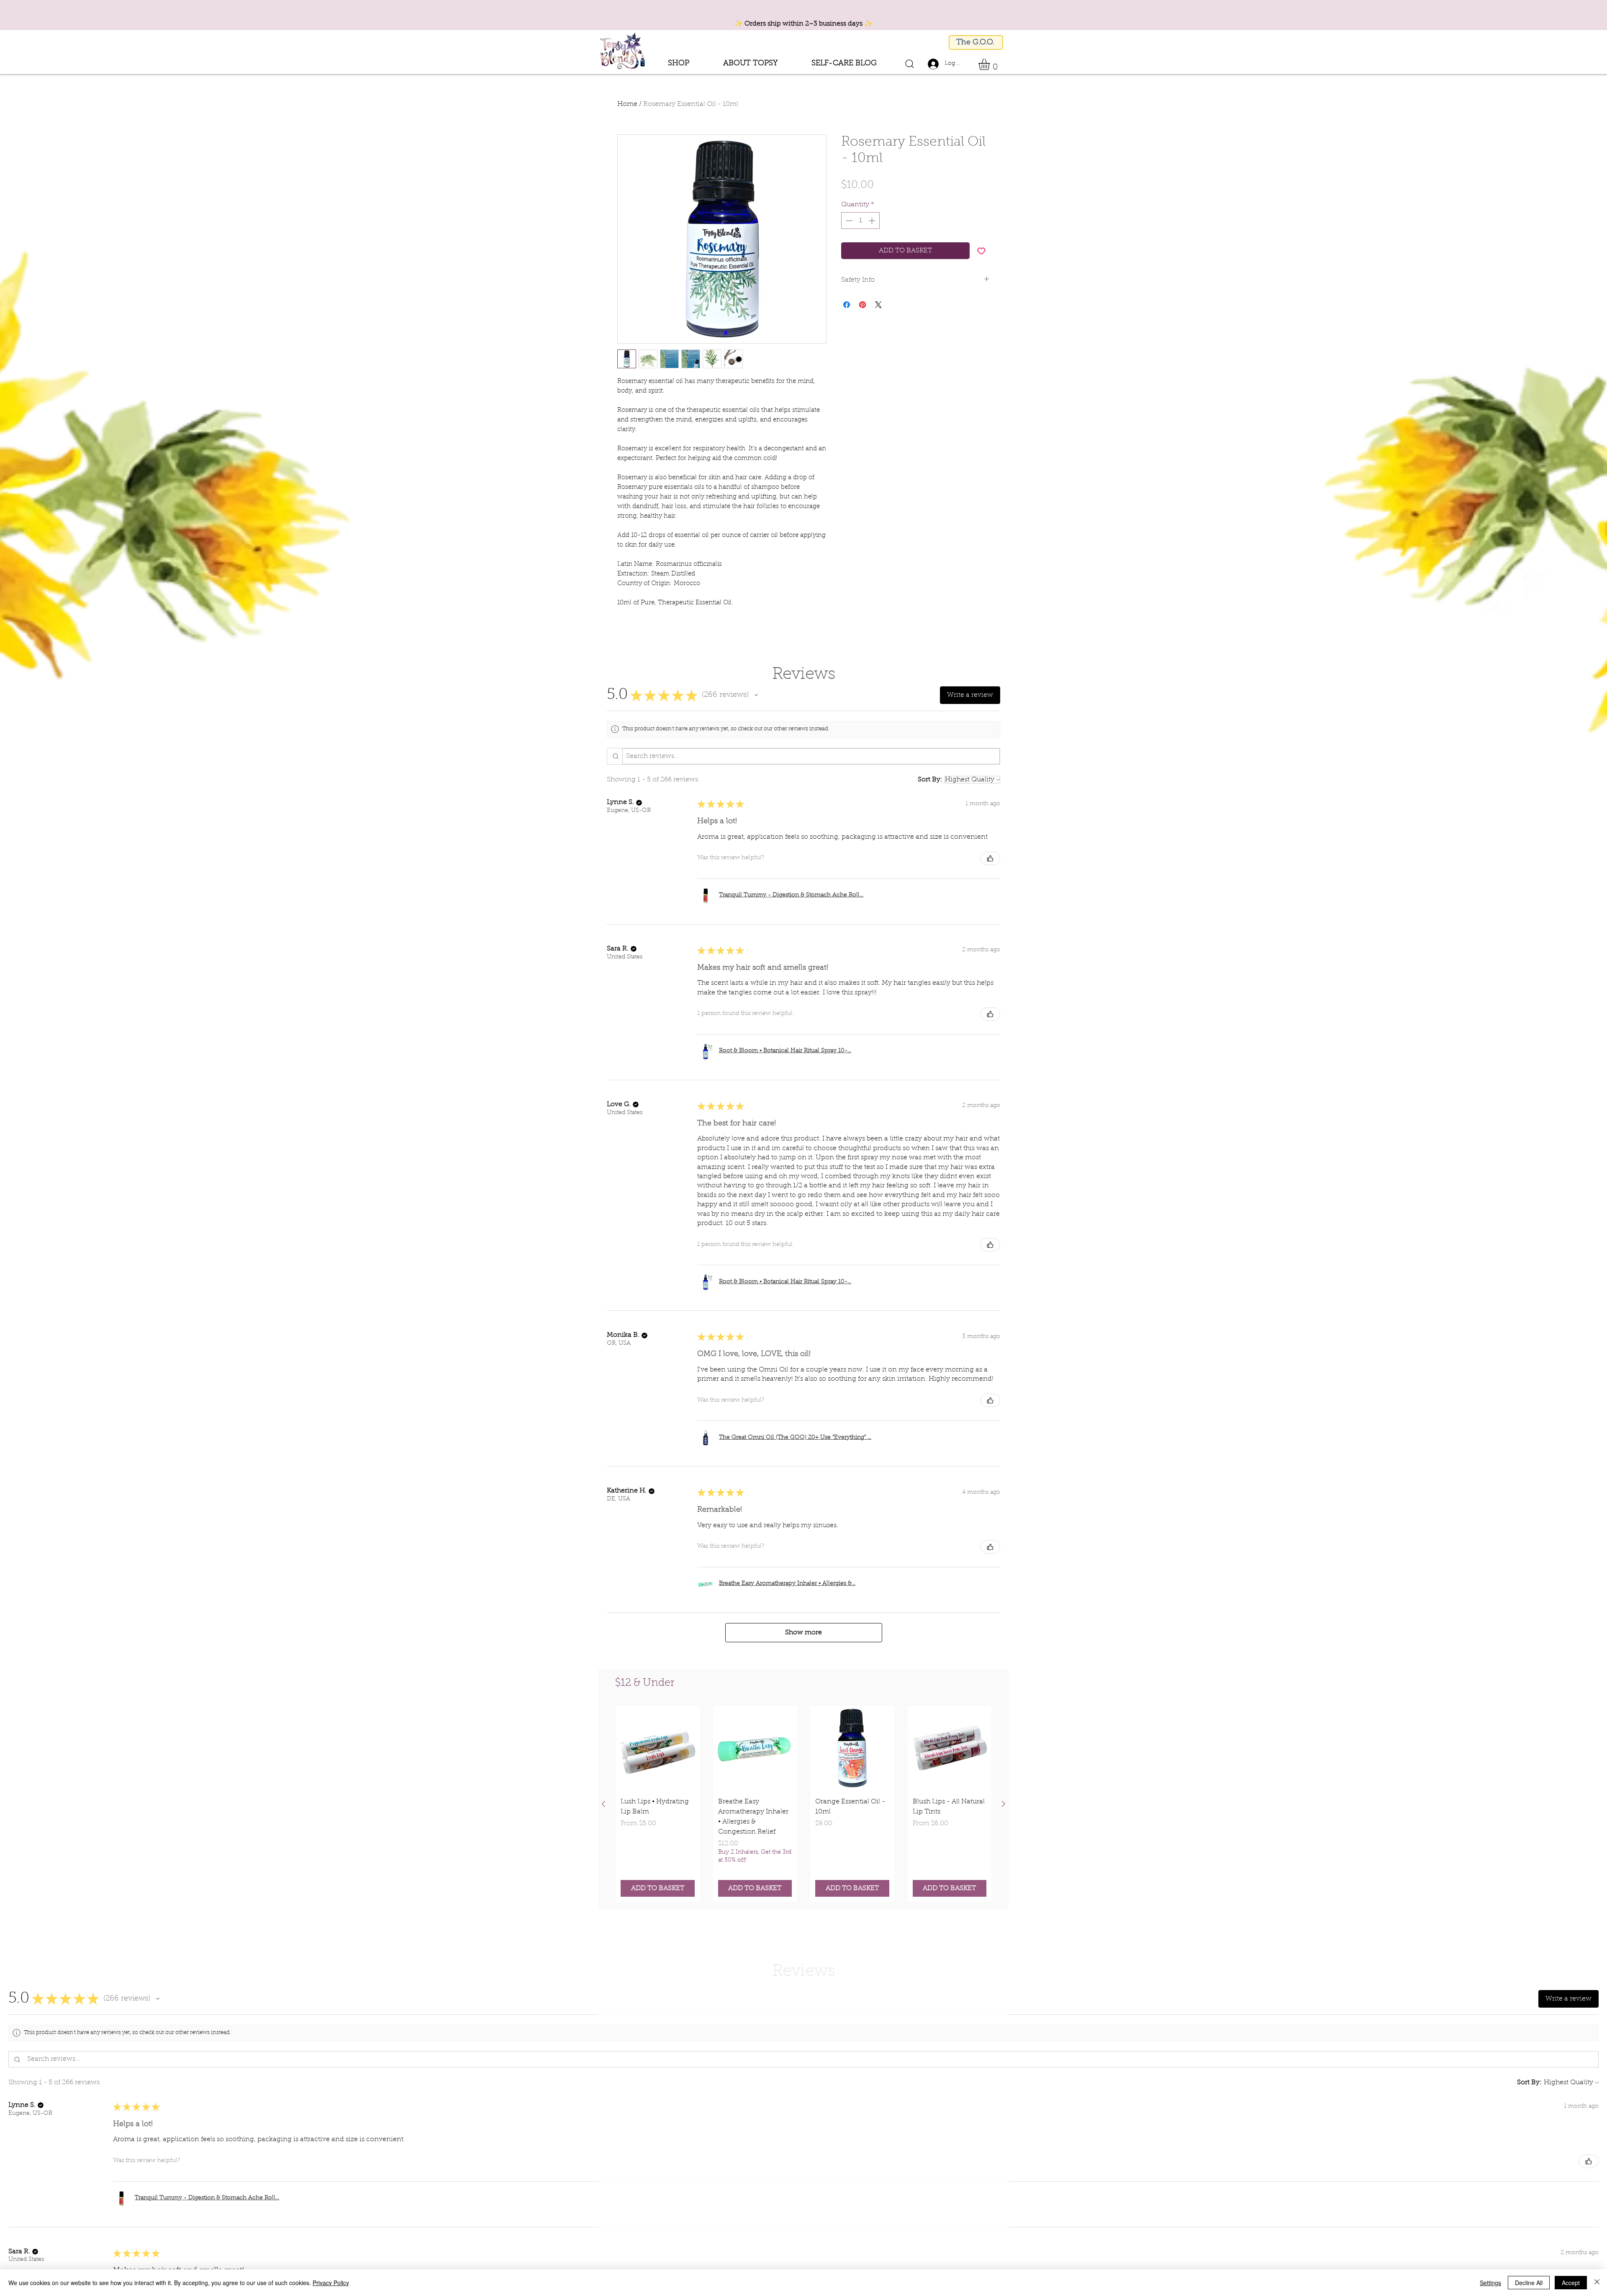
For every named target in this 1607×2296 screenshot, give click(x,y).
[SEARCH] (909, 64)
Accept (1571, 2283)
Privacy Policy (331, 2283)
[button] (750, 64)
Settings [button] (1490, 2283)
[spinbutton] (860, 221)
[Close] (1597, 2283)
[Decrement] (848, 221)
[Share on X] (878, 305)
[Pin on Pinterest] (863, 305)
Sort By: (930, 780)
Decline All (1529, 2283)
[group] (803, 1804)
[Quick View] (658, 1748)
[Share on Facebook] (847, 305)
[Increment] (873, 221)
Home (627, 104)
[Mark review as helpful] (990, 858)
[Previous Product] (603, 1804)
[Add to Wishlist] (981, 251)
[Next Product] (1004, 1804)
